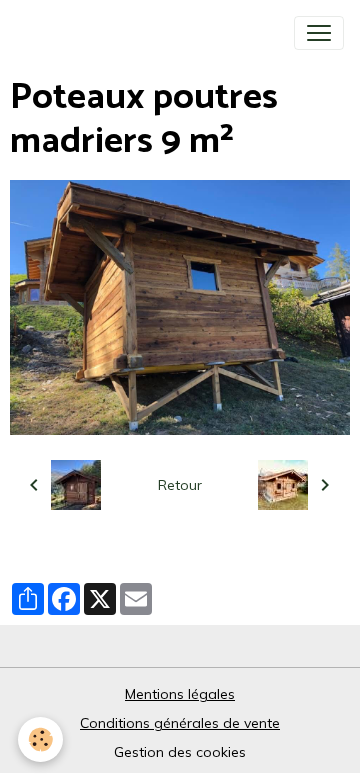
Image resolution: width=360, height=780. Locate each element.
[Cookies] (40, 739)
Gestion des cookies (180, 752)
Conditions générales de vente (180, 723)
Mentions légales (180, 694)
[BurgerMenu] (319, 33)
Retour (180, 485)
